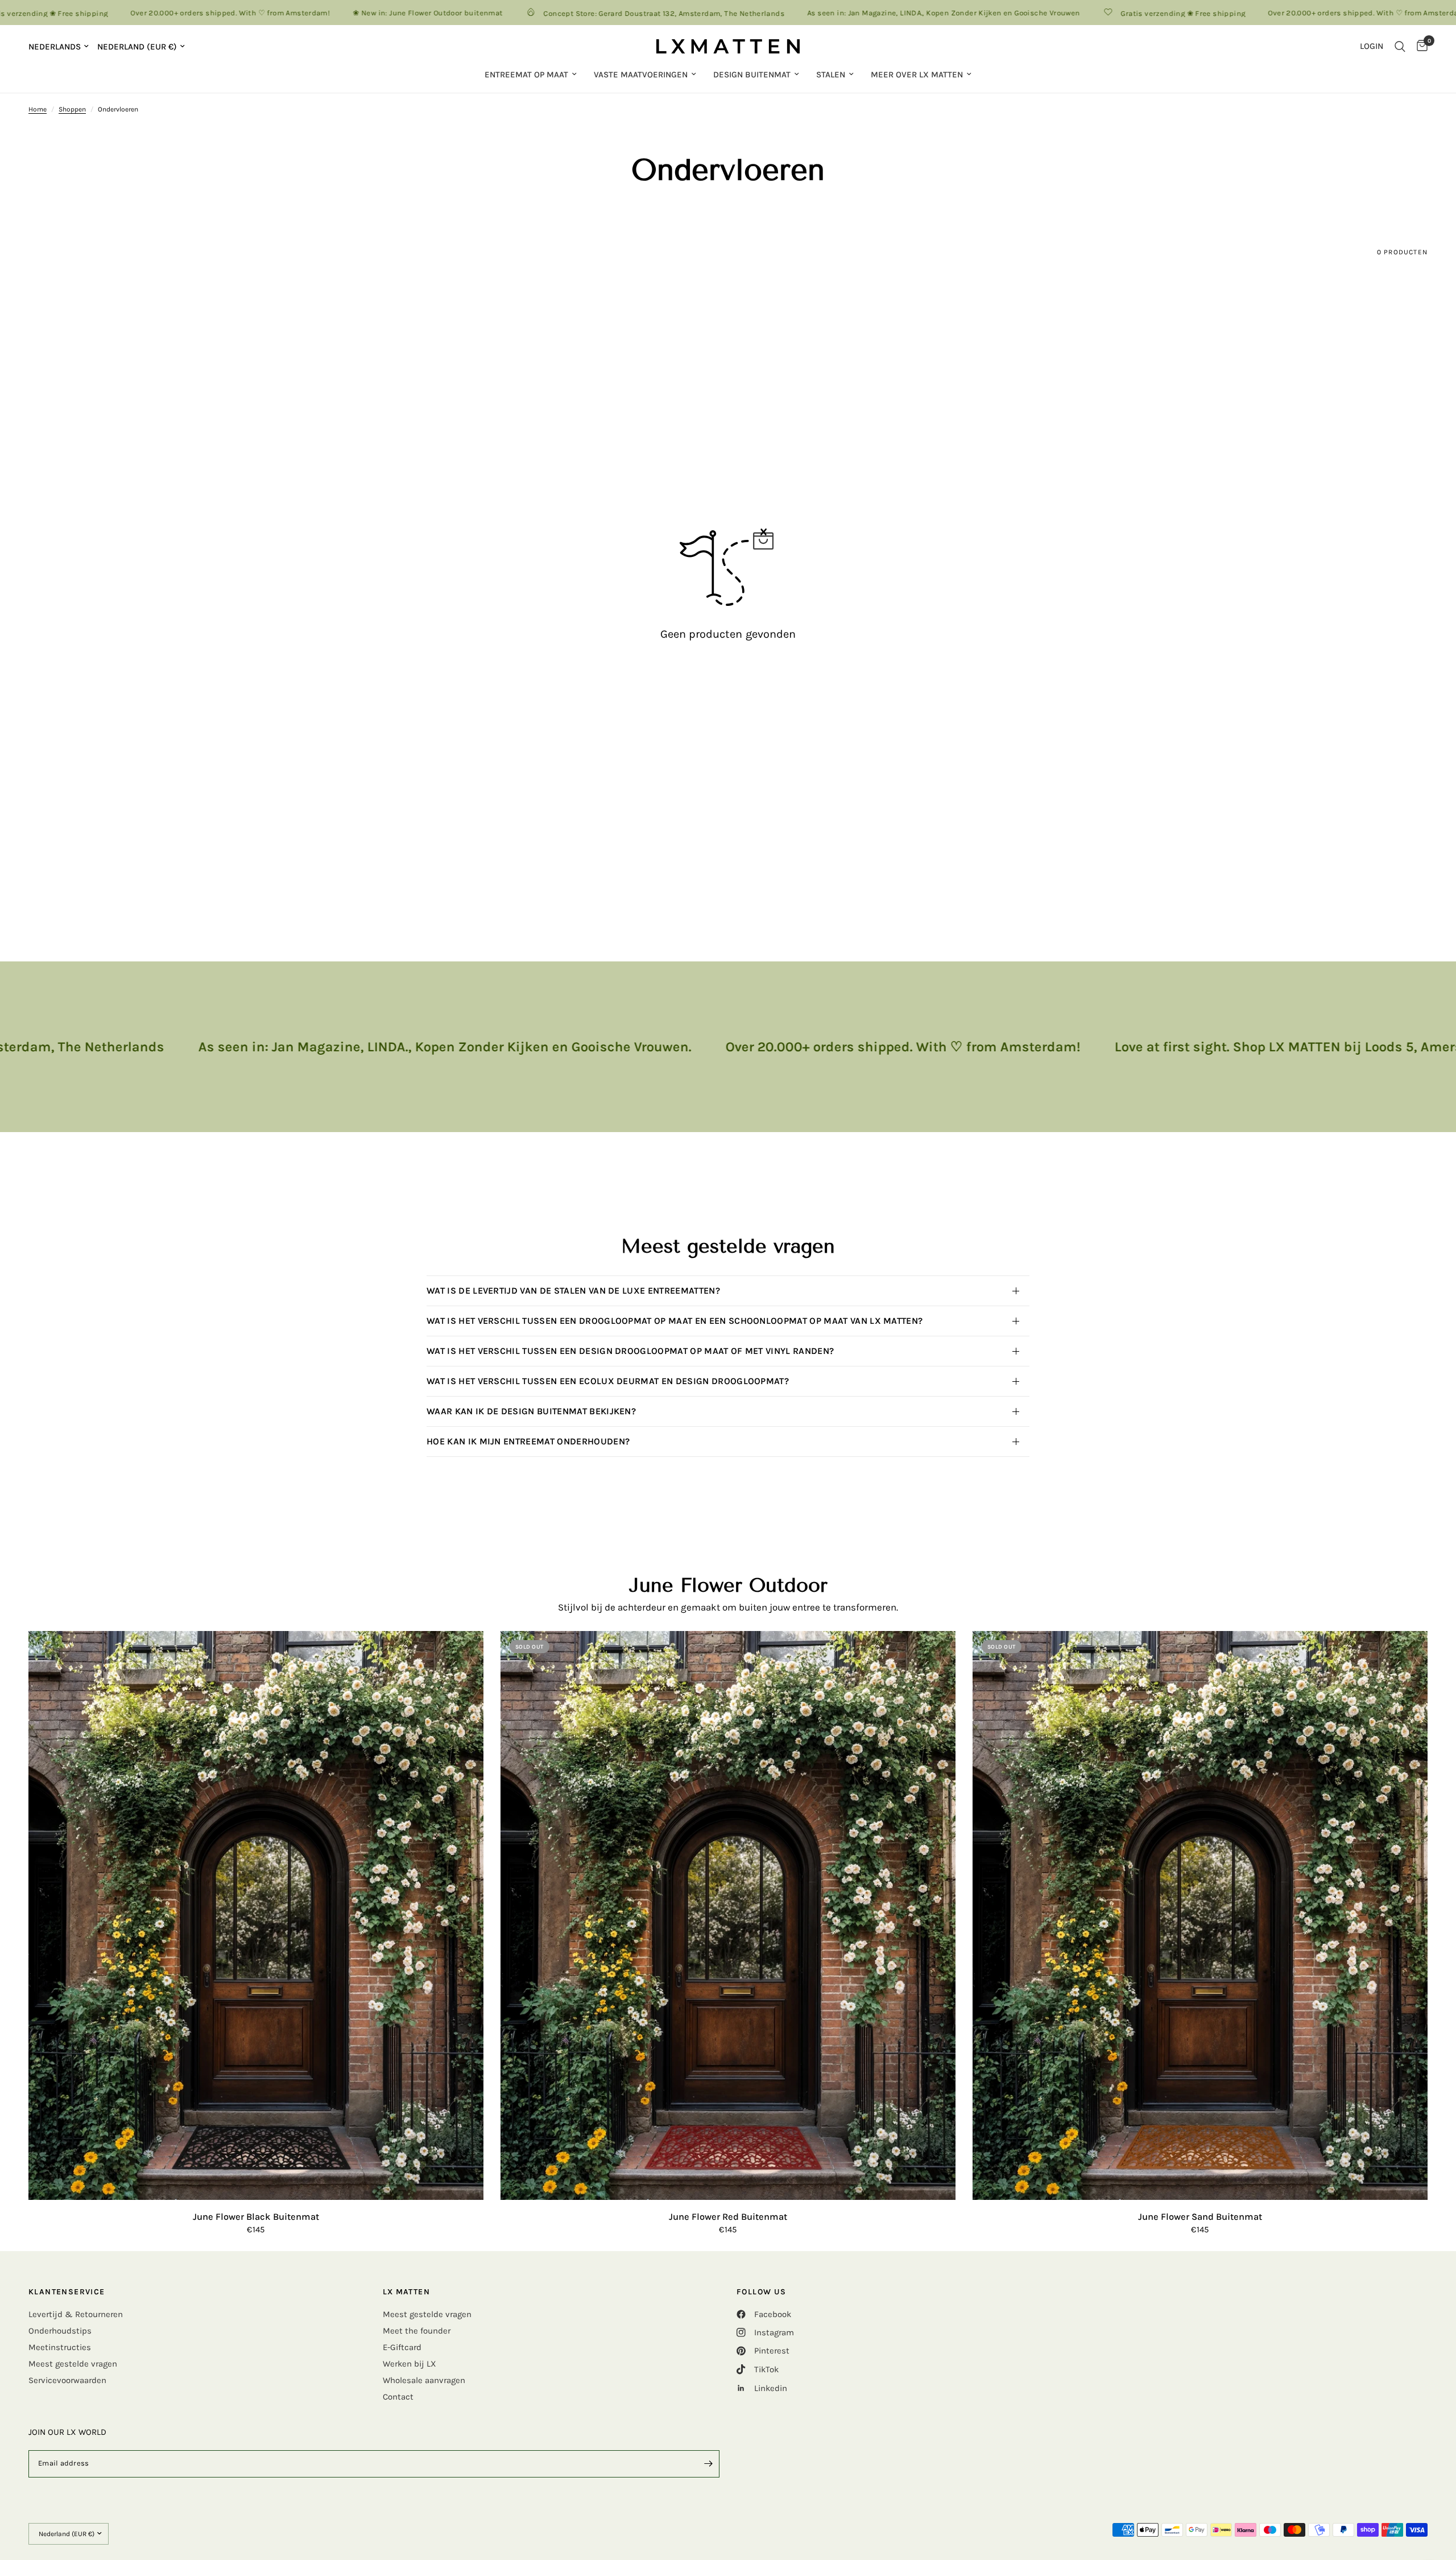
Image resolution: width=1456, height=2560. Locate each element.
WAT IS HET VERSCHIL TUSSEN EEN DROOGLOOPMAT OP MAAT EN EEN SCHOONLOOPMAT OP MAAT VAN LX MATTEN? (675, 1321)
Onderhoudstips (60, 2331)
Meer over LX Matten (917, 75)
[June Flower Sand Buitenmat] (1200, 1915)
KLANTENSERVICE (67, 2292)
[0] (1419, 46)
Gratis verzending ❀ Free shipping (1101, 13)
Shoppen (72, 109)
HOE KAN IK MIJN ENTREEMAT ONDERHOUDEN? (531, 1441)
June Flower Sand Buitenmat (1200, 2217)
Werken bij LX (409, 2364)
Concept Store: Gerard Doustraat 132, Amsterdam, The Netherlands (582, 13)
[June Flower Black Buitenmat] (256, 1915)
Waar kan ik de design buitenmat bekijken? (531, 1411)
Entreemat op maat (526, 75)
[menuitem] (531, 75)
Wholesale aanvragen (424, 2380)
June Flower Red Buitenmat (728, 2217)
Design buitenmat (752, 75)
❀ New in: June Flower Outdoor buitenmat (346, 13)
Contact (398, 2397)
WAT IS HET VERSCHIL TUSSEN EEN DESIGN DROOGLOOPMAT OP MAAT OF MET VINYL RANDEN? (633, 1351)
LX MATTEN (407, 2292)
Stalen (831, 75)
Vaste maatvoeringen (641, 75)
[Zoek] (1400, 46)
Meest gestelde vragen (73, 2364)
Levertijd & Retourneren (76, 2314)
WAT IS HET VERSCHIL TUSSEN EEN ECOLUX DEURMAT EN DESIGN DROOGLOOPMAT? (608, 1381)
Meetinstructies (60, 2347)
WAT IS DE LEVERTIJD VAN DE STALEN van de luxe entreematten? (573, 1291)
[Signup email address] (708, 2464)
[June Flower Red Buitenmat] (728, 1915)
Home (38, 109)
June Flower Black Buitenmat (256, 2217)
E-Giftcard (402, 2347)
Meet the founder (417, 2331)
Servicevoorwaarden (67, 2380)
